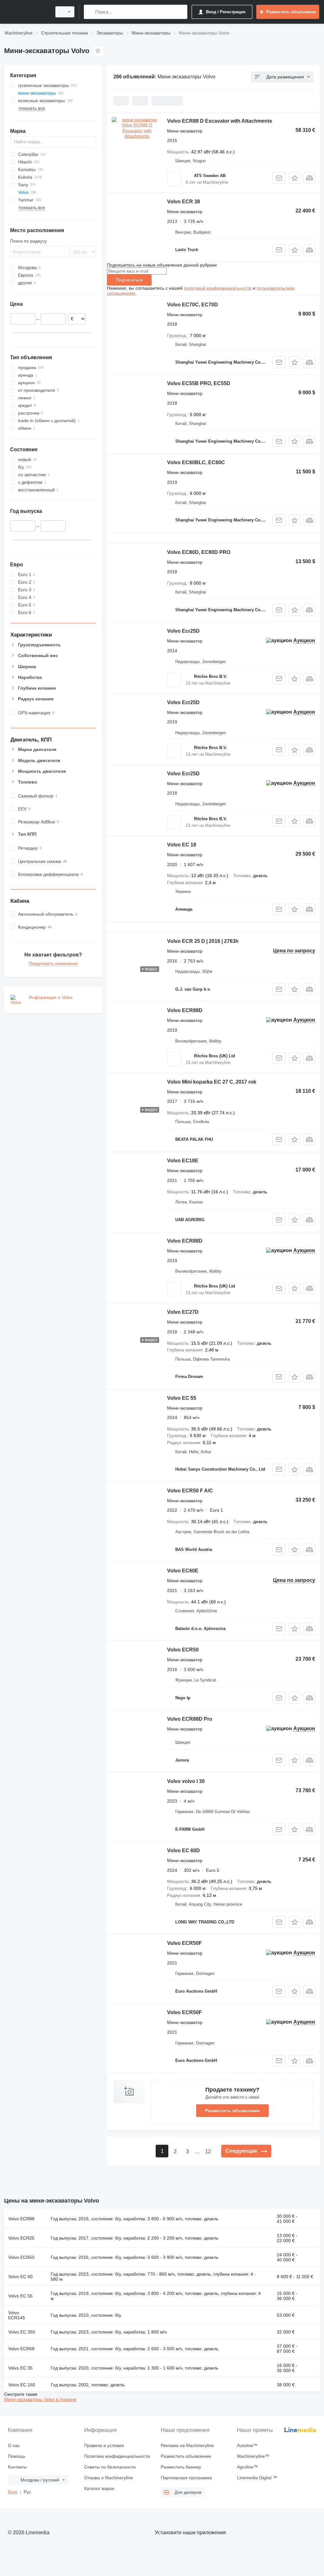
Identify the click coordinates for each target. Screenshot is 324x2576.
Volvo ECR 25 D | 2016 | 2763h (203, 941)
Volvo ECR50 (183, 1650)
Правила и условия (104, 2445)
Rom (13, 2492)
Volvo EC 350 (22, 2332)
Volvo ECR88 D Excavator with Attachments (220, 121)
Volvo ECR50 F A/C (190, 1491)
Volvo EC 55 (182, 1398)
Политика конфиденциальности (117, 2456)
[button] (294, 178)
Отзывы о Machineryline (109, 2478)
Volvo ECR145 (17, 2315)
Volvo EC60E (183, 1571)
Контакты (17, 2467)
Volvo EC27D (183, 1312)
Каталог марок (99, 2488)
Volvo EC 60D (184, 1851)
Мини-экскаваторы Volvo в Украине (40, 2399)
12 (208, 2152)
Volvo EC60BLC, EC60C (196, 462)
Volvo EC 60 (20, 2277)
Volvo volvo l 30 (186, 1781)
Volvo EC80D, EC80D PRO (199, 552)
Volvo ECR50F (184, 1943)
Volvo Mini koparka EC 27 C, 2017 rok (212, 1082)
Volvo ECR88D (185, 1010)
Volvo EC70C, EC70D (193, 305)
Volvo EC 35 (20, 2368)
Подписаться (129, 280)
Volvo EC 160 (22, 2385)
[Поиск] (90, 12)
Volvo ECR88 (21, 2219)
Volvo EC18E (183, 1161)
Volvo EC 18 (182, 845)
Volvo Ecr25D (183, 631)
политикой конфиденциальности (218, 288)
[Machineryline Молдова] (27, 12)
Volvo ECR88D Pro (190, 1719)
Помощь (17, 2456)
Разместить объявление (232, 2111)
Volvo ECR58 (21, 2349)
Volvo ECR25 (21, 2238)
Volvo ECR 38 (184, 202)
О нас (14, 2445)
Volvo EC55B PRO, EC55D (199, 383)
